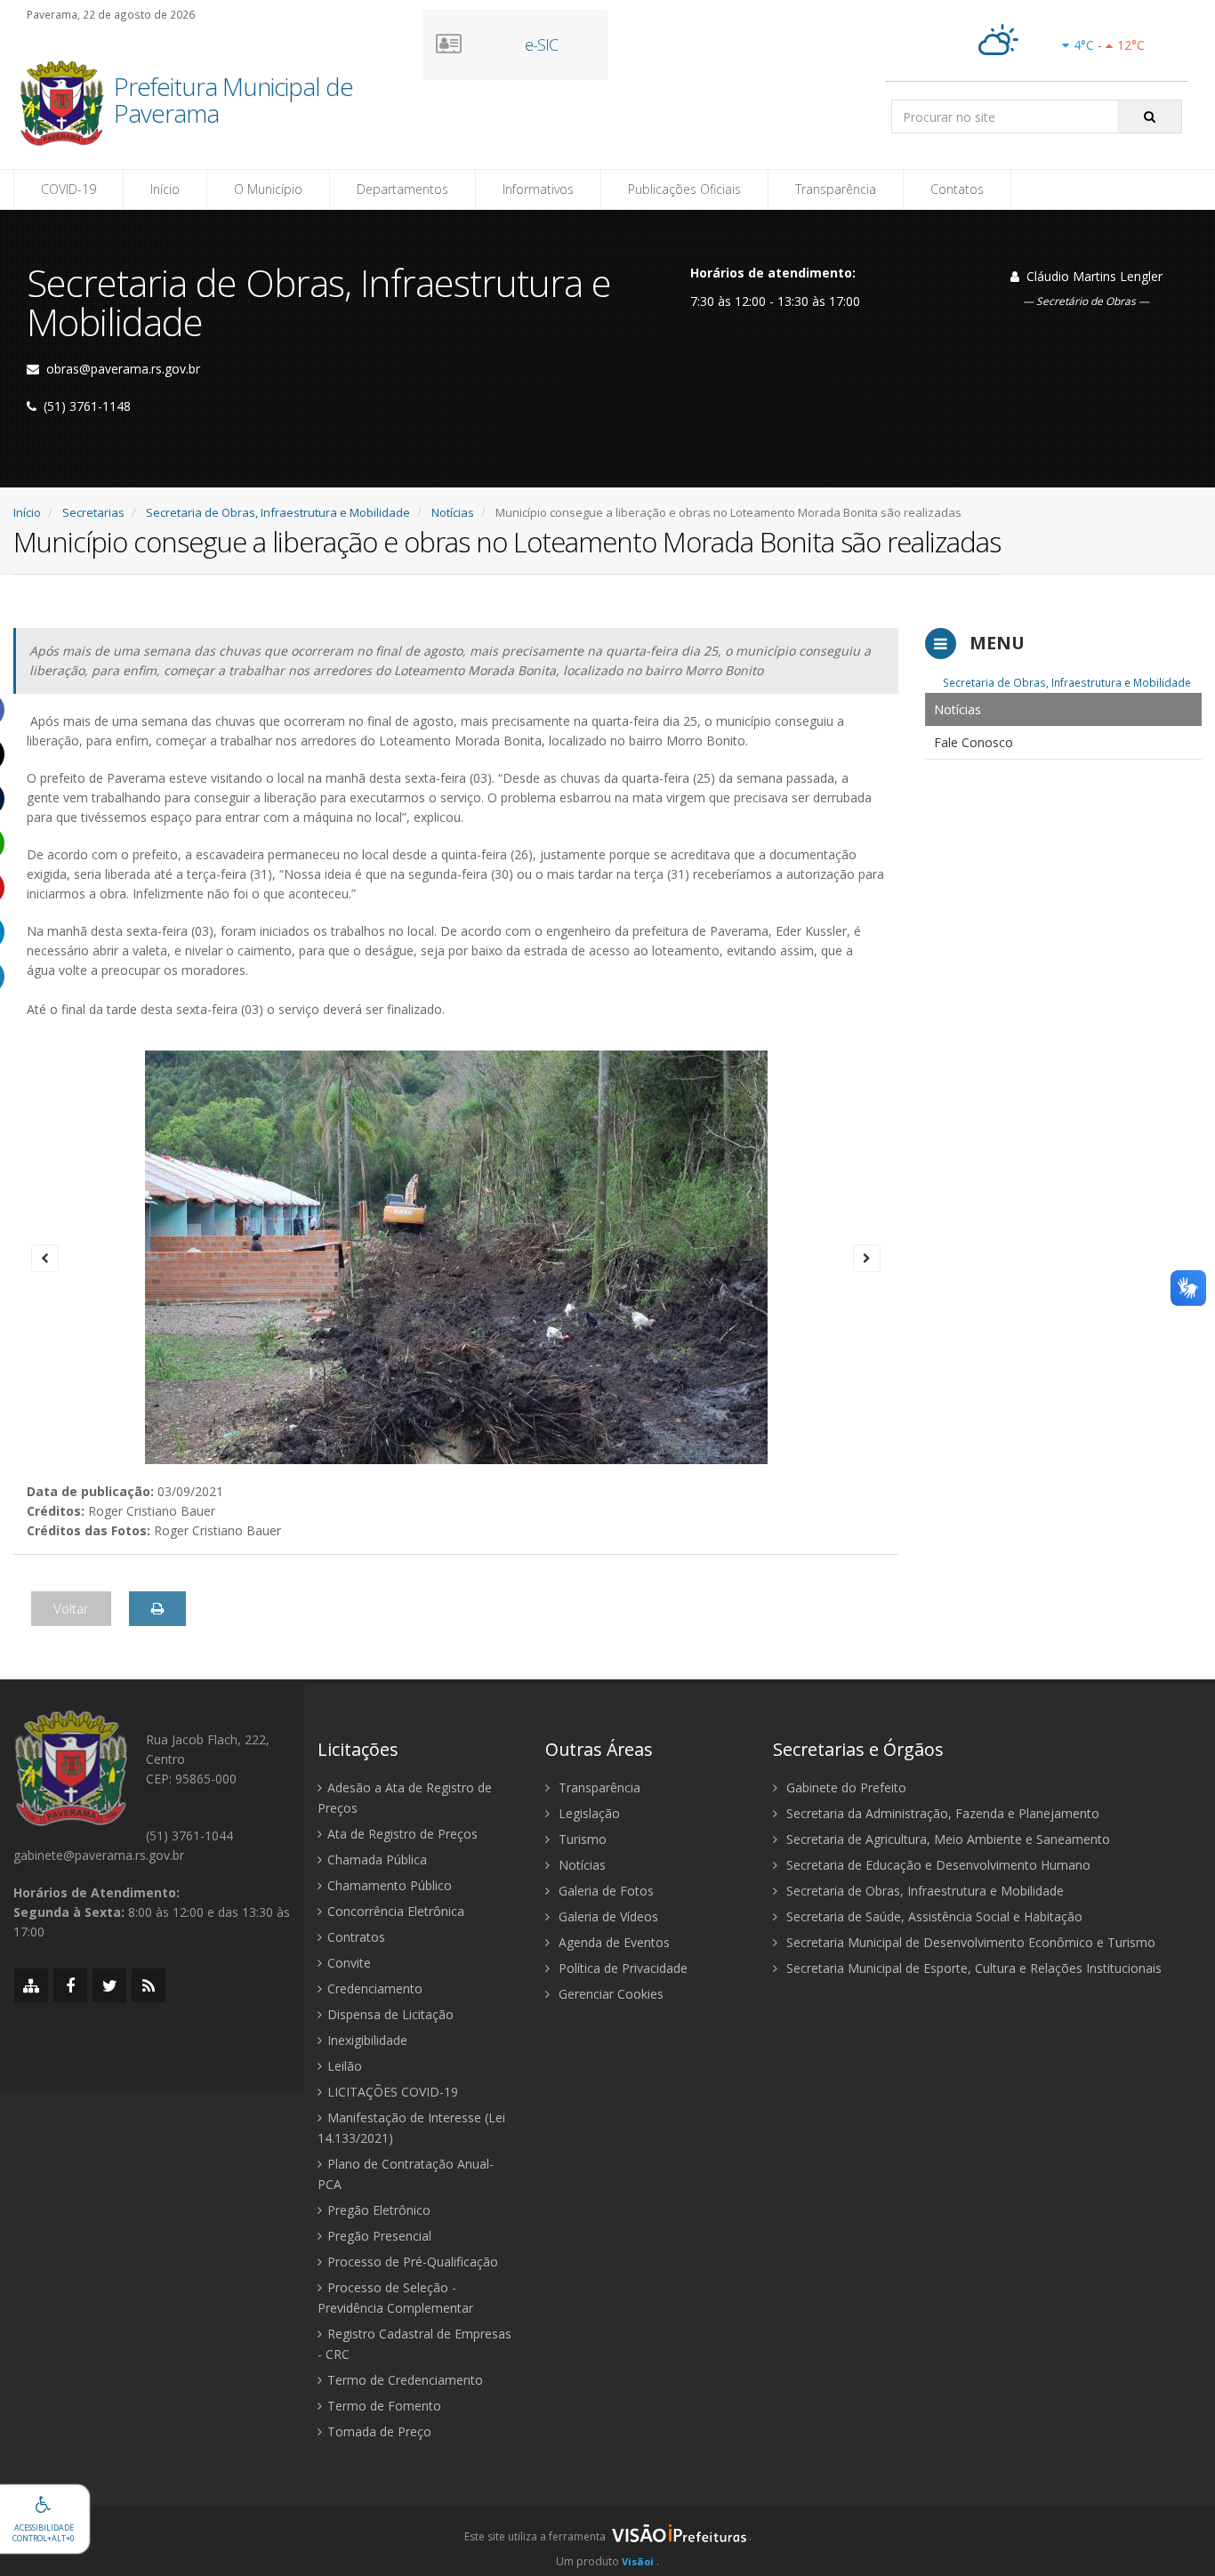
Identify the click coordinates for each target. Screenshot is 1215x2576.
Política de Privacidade (621, 1968)
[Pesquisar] (1150, 117)
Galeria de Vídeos (607, 1916)
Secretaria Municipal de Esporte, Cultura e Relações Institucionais (972, 1968)
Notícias (453, 512)
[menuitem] (1064, 709)
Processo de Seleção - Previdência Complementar (395, 2298)
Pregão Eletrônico (379, 2210)
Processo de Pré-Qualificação (413, 2262)
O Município (268, 189)
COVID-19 (68, 189)
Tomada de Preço (379, 2431)
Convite (349, 1963)
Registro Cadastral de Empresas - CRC (414, 2344)
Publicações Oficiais (684, 189)
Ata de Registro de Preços (402, 1834)
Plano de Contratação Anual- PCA (406, 2174)
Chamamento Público (390, 1885)
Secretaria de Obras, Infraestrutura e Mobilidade (278, 512)
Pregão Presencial (379, 2236)
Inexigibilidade (367, 2040)
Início (165, 189)
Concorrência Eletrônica (396, 1911)
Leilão (345, 2066)
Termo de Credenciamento (405, 2380)
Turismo (581, 1839)
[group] (607, 2541)
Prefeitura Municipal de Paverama (233, 101)
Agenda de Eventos (612, 1942)
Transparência (836, 189)
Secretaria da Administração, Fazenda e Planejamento (941, 1813)
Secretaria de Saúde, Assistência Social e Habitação (933, 1916)
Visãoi (638, 2561)
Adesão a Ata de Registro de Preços (405, 1798)
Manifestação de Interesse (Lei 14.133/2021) (411, 2128)
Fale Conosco (974, 742)
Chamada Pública (377, 1860)
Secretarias (93, 512)
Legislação (587, 1813)
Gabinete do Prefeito (845, 1787)
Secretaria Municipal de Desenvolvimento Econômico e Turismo (969, 1942)
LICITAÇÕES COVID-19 (393, 2092)
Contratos (356, 1937)
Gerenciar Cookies (609, 1994)
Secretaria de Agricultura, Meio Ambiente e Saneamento (946, 1839)
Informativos (538, 189)
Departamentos (402, 189)
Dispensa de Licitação (390, 2014)
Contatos (957, 189)
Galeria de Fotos (604, 1891)
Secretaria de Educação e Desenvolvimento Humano (937, 1865)
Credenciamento (375, 1988)
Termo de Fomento (384, 2406)
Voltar (71, 1608)
